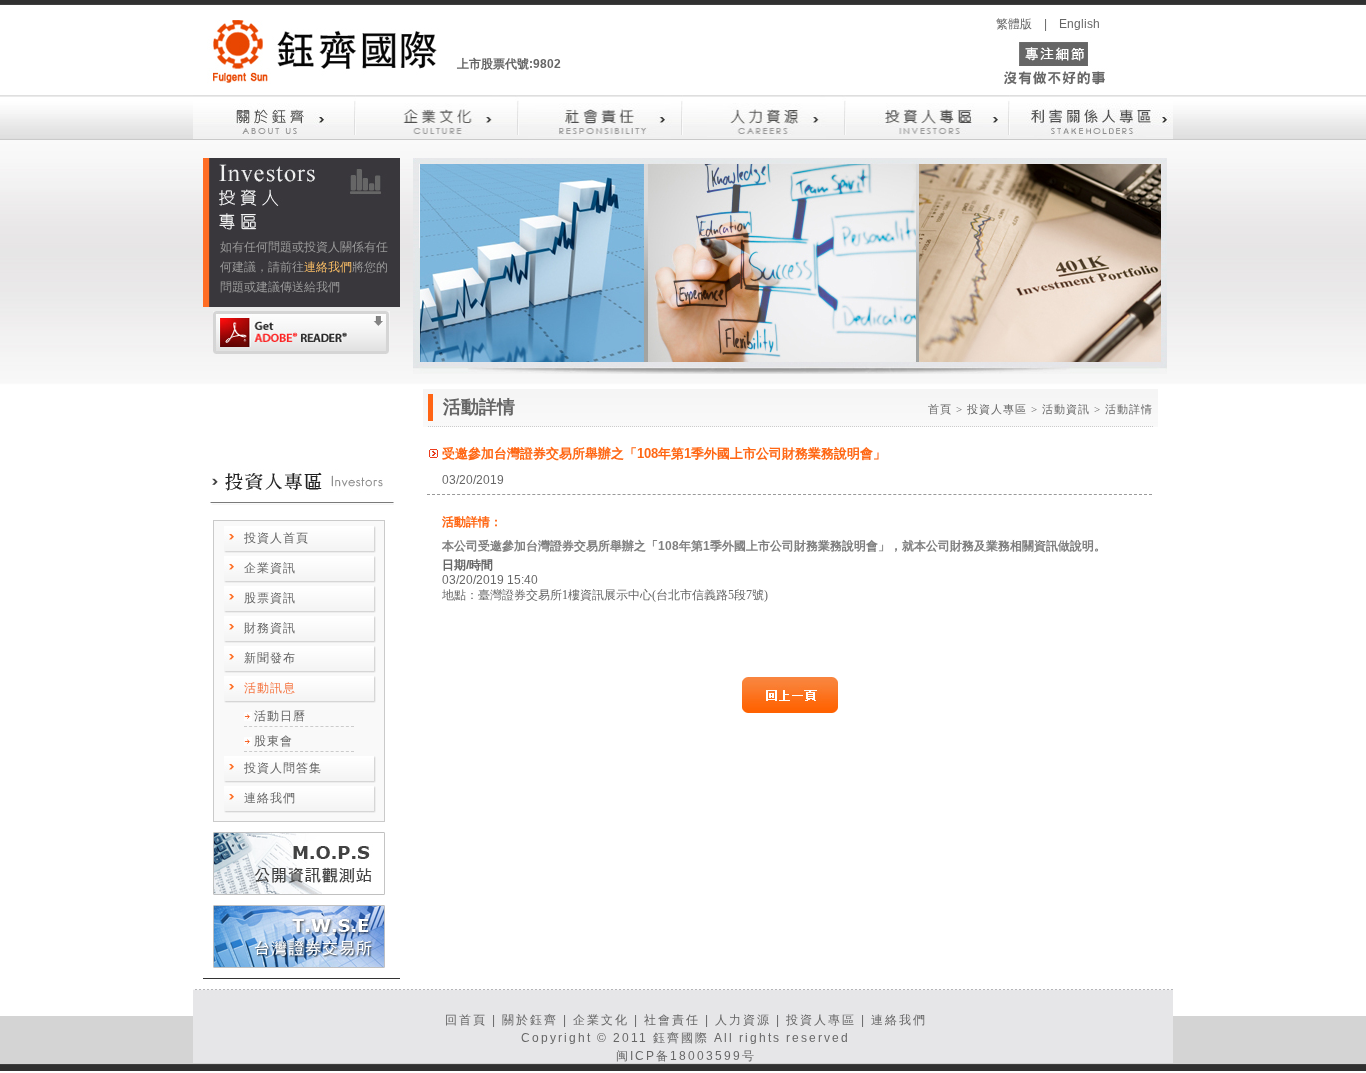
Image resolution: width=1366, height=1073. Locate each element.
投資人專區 (821, 1020)
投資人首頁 (276, 538)
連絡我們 (328, 267)
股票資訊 (270, 598)
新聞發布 (270, 658)
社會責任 (672, 1020)
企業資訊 (270, 568)
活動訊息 (270, 688)
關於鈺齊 (530, 1020)
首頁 (940, 409)
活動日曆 (280, 716)
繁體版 (1014, 24)
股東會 (273, 741)
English (1079, 24)
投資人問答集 (283, 768)
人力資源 (743, 1020)
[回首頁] (324, 55)
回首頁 (466, 1020)
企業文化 (601, 1020)
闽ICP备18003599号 (686, 1056)
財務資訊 (270, 628)
